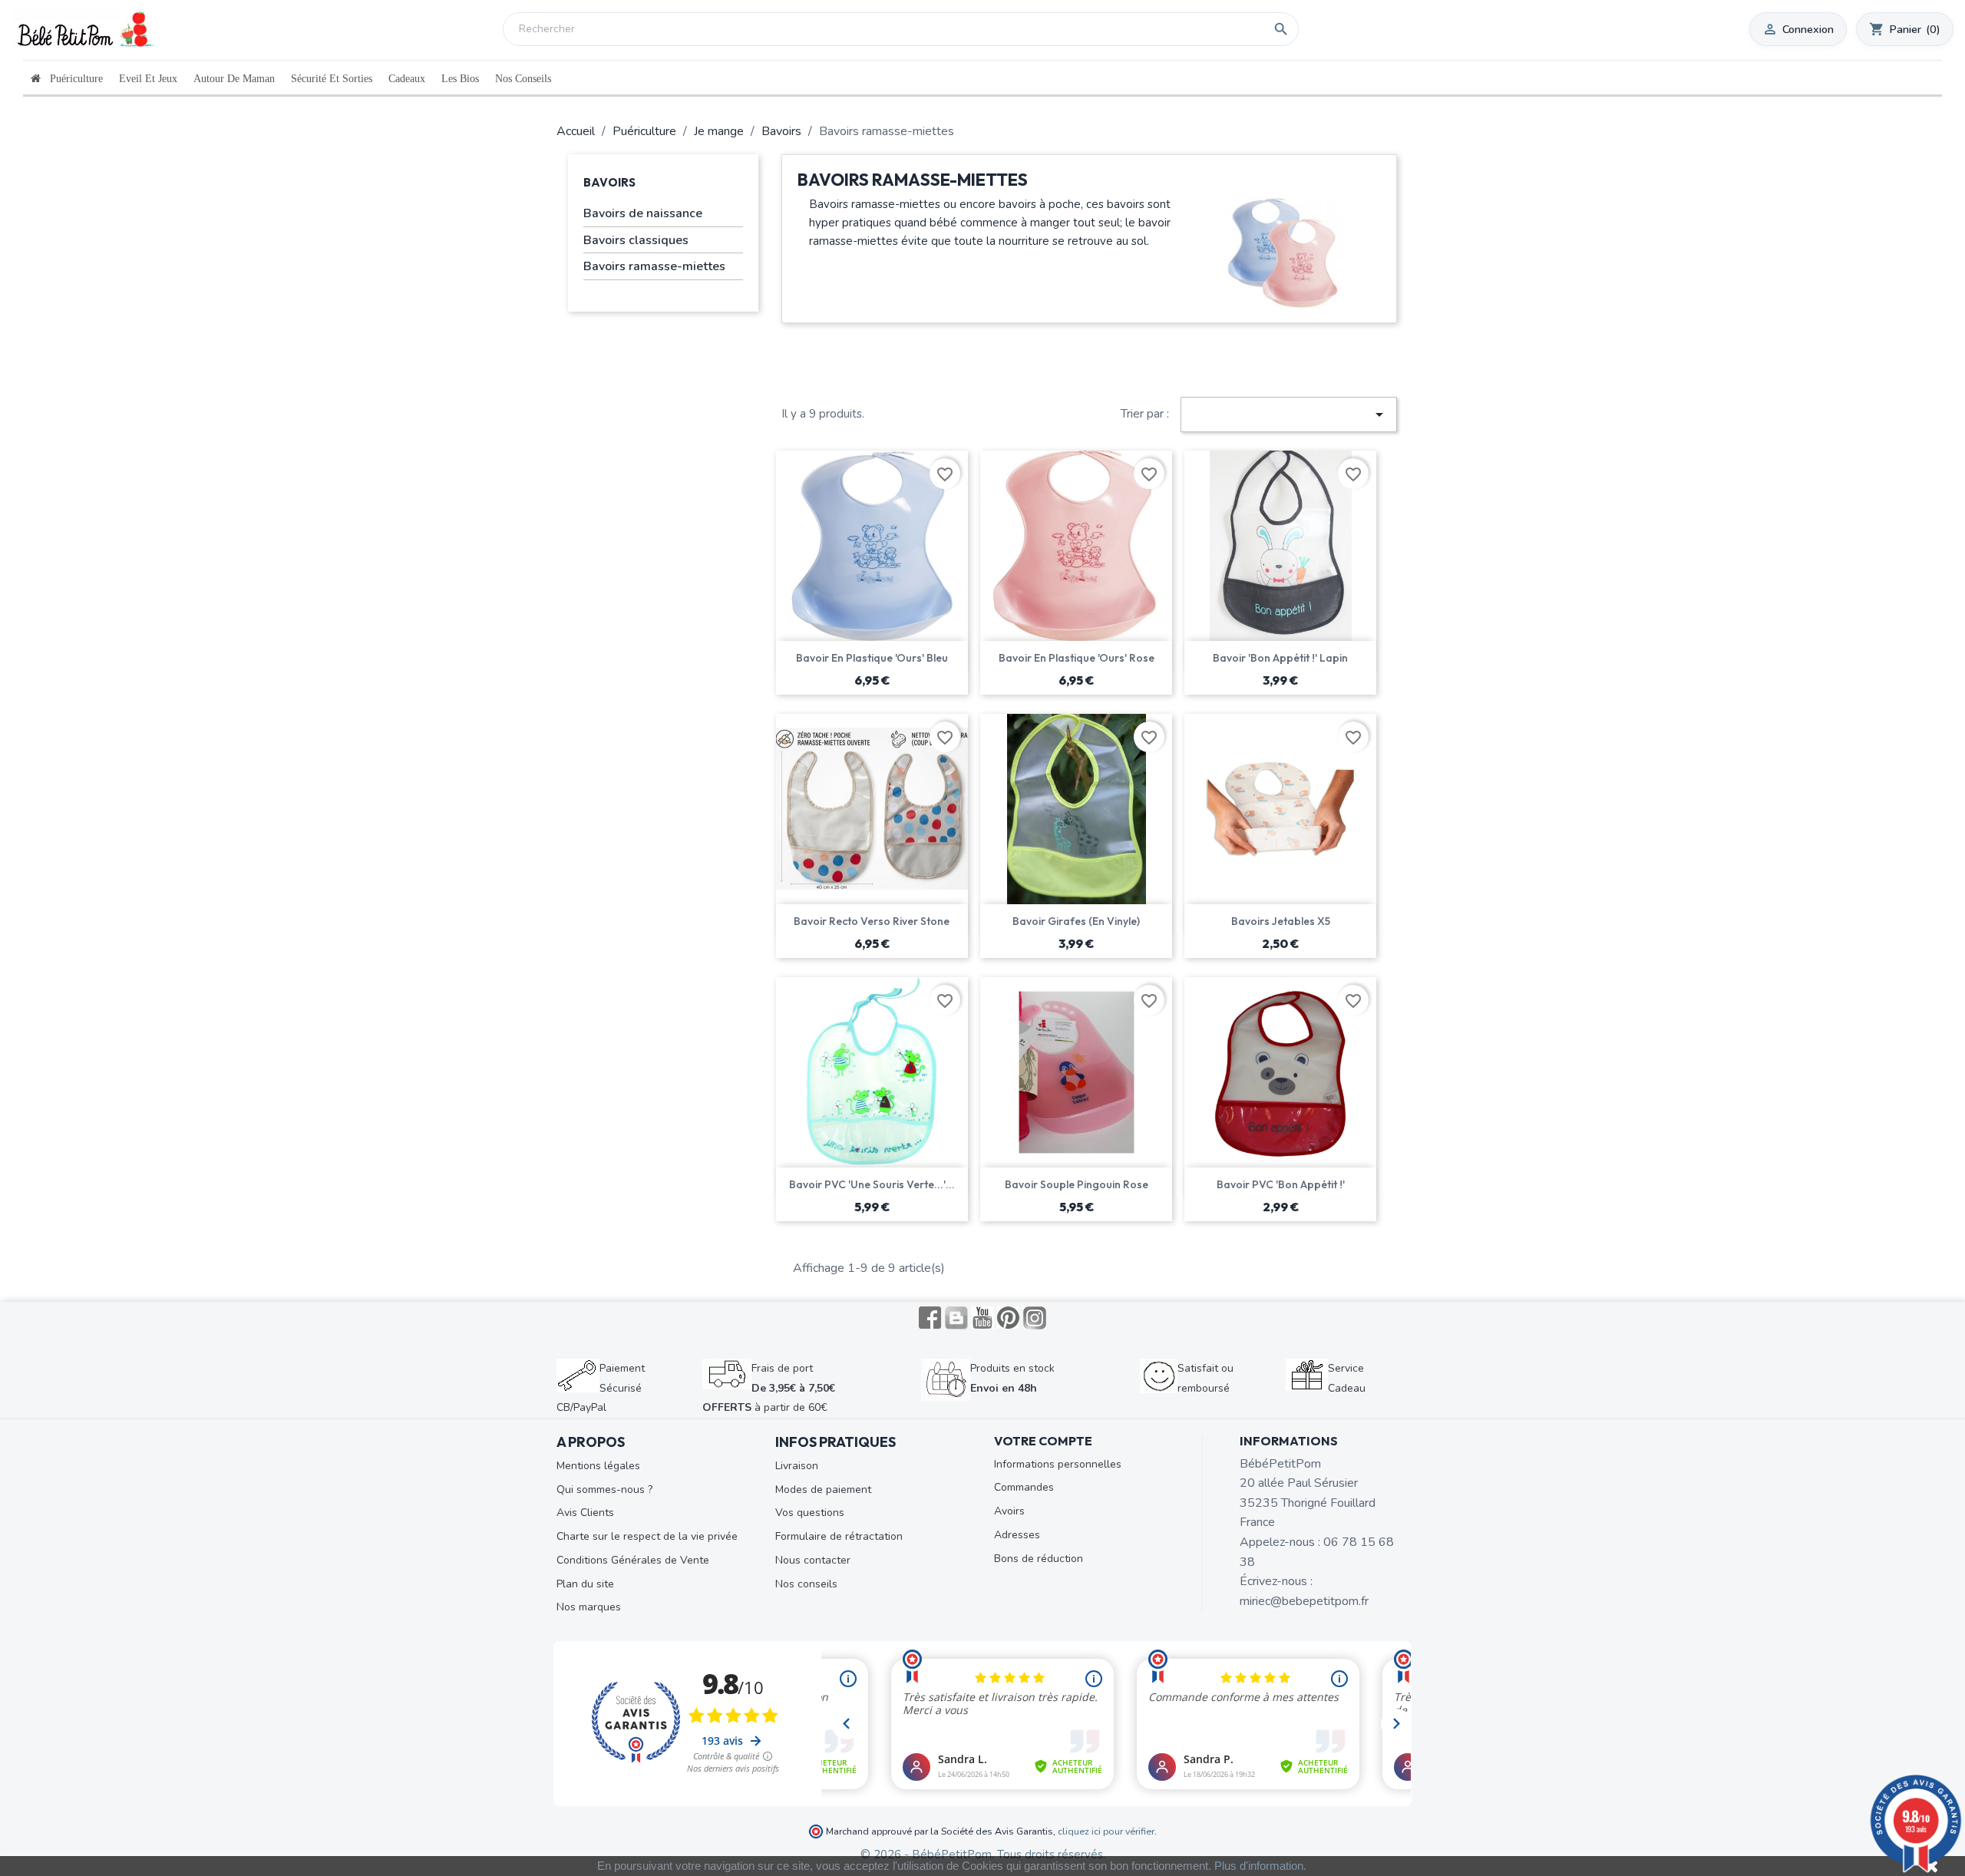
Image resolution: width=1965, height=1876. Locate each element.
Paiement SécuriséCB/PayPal (601, 1388)
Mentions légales (598, 1466)
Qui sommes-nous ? (604, 1490)
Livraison (797, 1466)
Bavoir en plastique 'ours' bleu (872, 658)
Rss (956, 1318)
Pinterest (1009, 1318)
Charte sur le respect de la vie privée (647, 1536)
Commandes (1024, 1487)
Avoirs (1009, 1511)
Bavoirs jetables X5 (1281, 921)
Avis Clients (585, 1513)
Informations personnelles (1058, 1464)
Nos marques (589, 1607)
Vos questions (810, 1513)
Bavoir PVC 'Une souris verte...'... (872, 1184)
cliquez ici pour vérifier (1106, 1831)
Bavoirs (609, 182)
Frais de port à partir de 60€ (769, 1388)
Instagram (1035, 1318)
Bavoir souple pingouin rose (1077, 1184)
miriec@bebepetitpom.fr (1304, 1601)
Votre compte (1043, 1441)
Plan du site (585, 1584)
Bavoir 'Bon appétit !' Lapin (1280, 658)
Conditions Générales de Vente (633, 1560)
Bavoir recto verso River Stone (872, 921)
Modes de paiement (823, 1490)
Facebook (930, 1318)
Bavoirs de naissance (643, 213)
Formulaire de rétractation (839, 1536)
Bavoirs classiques (636, 240)
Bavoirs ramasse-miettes (654, 266)
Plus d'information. (1260, 1866)
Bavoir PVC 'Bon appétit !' (1281, 1184)
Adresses (1017, 1535)
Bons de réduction (1039, 1559)
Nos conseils (806, 1584)
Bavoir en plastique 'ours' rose (1077, 658)
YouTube (982, 1318)
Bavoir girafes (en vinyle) (1076, 921)
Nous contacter (813, 1560)
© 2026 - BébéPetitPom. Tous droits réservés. (983, 1855)
